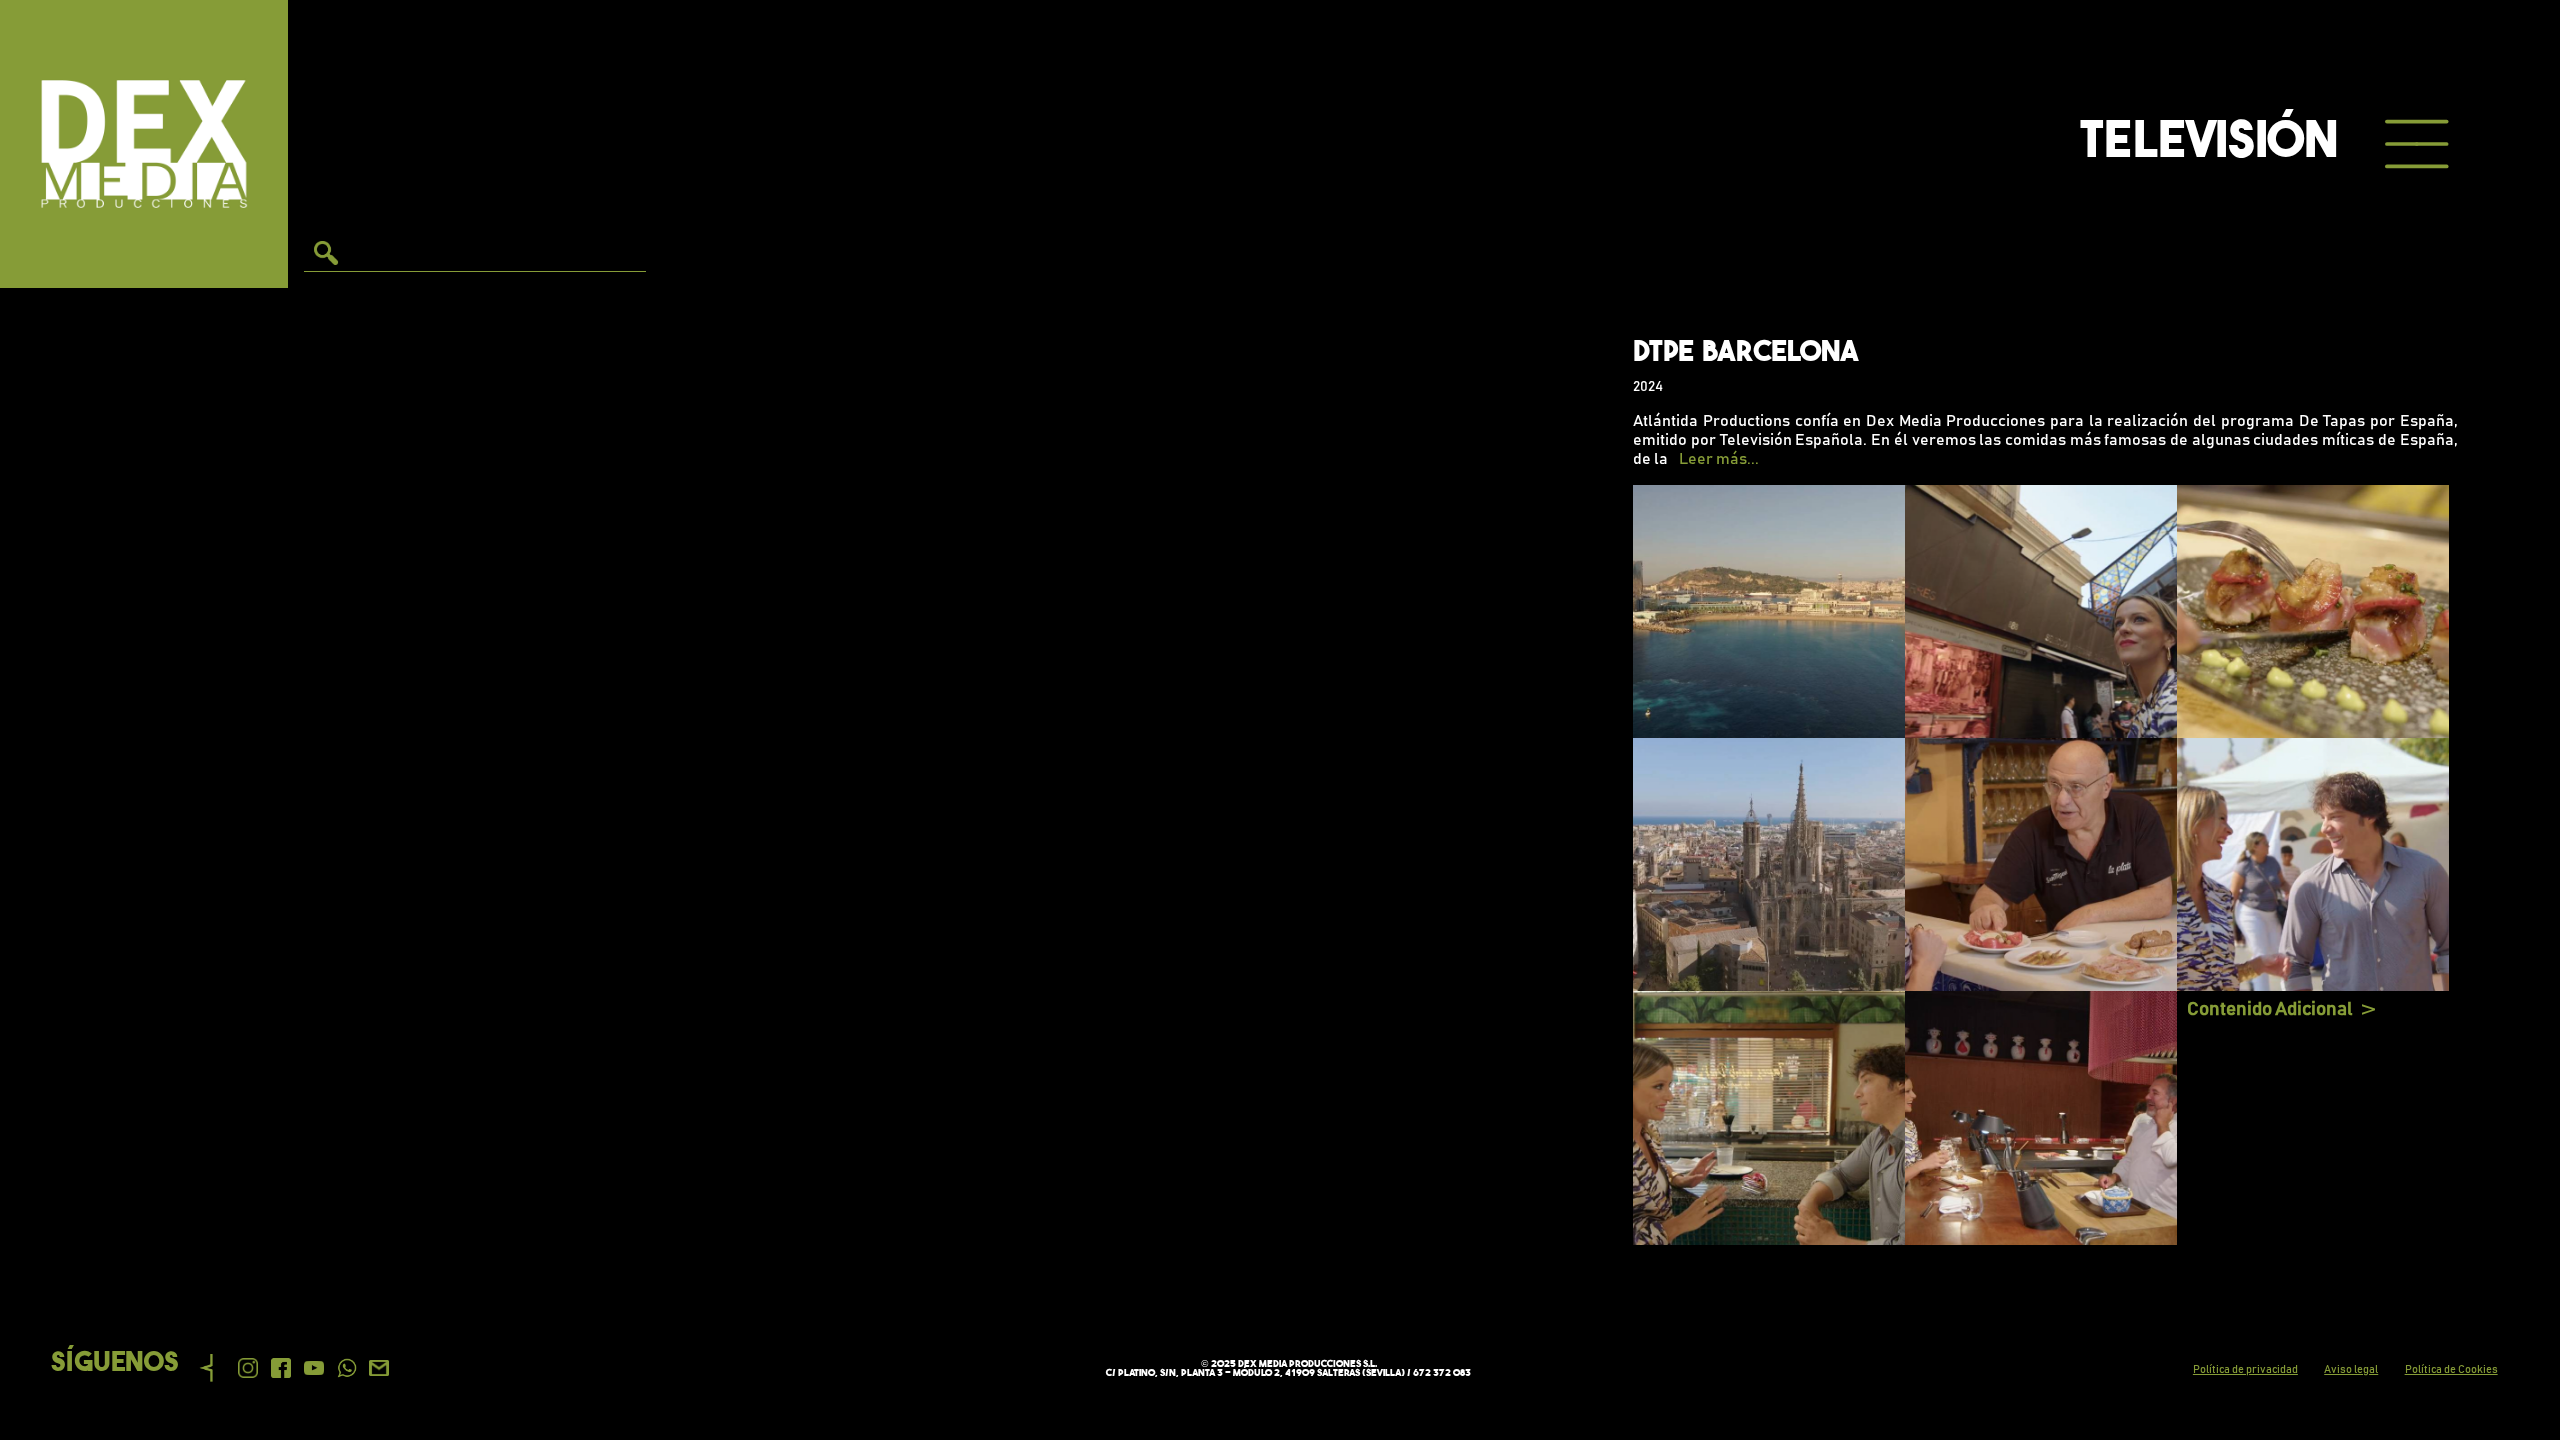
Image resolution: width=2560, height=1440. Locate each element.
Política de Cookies (2451, 1369)
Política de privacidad (2245, 1369)
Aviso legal (2351, 1369)
